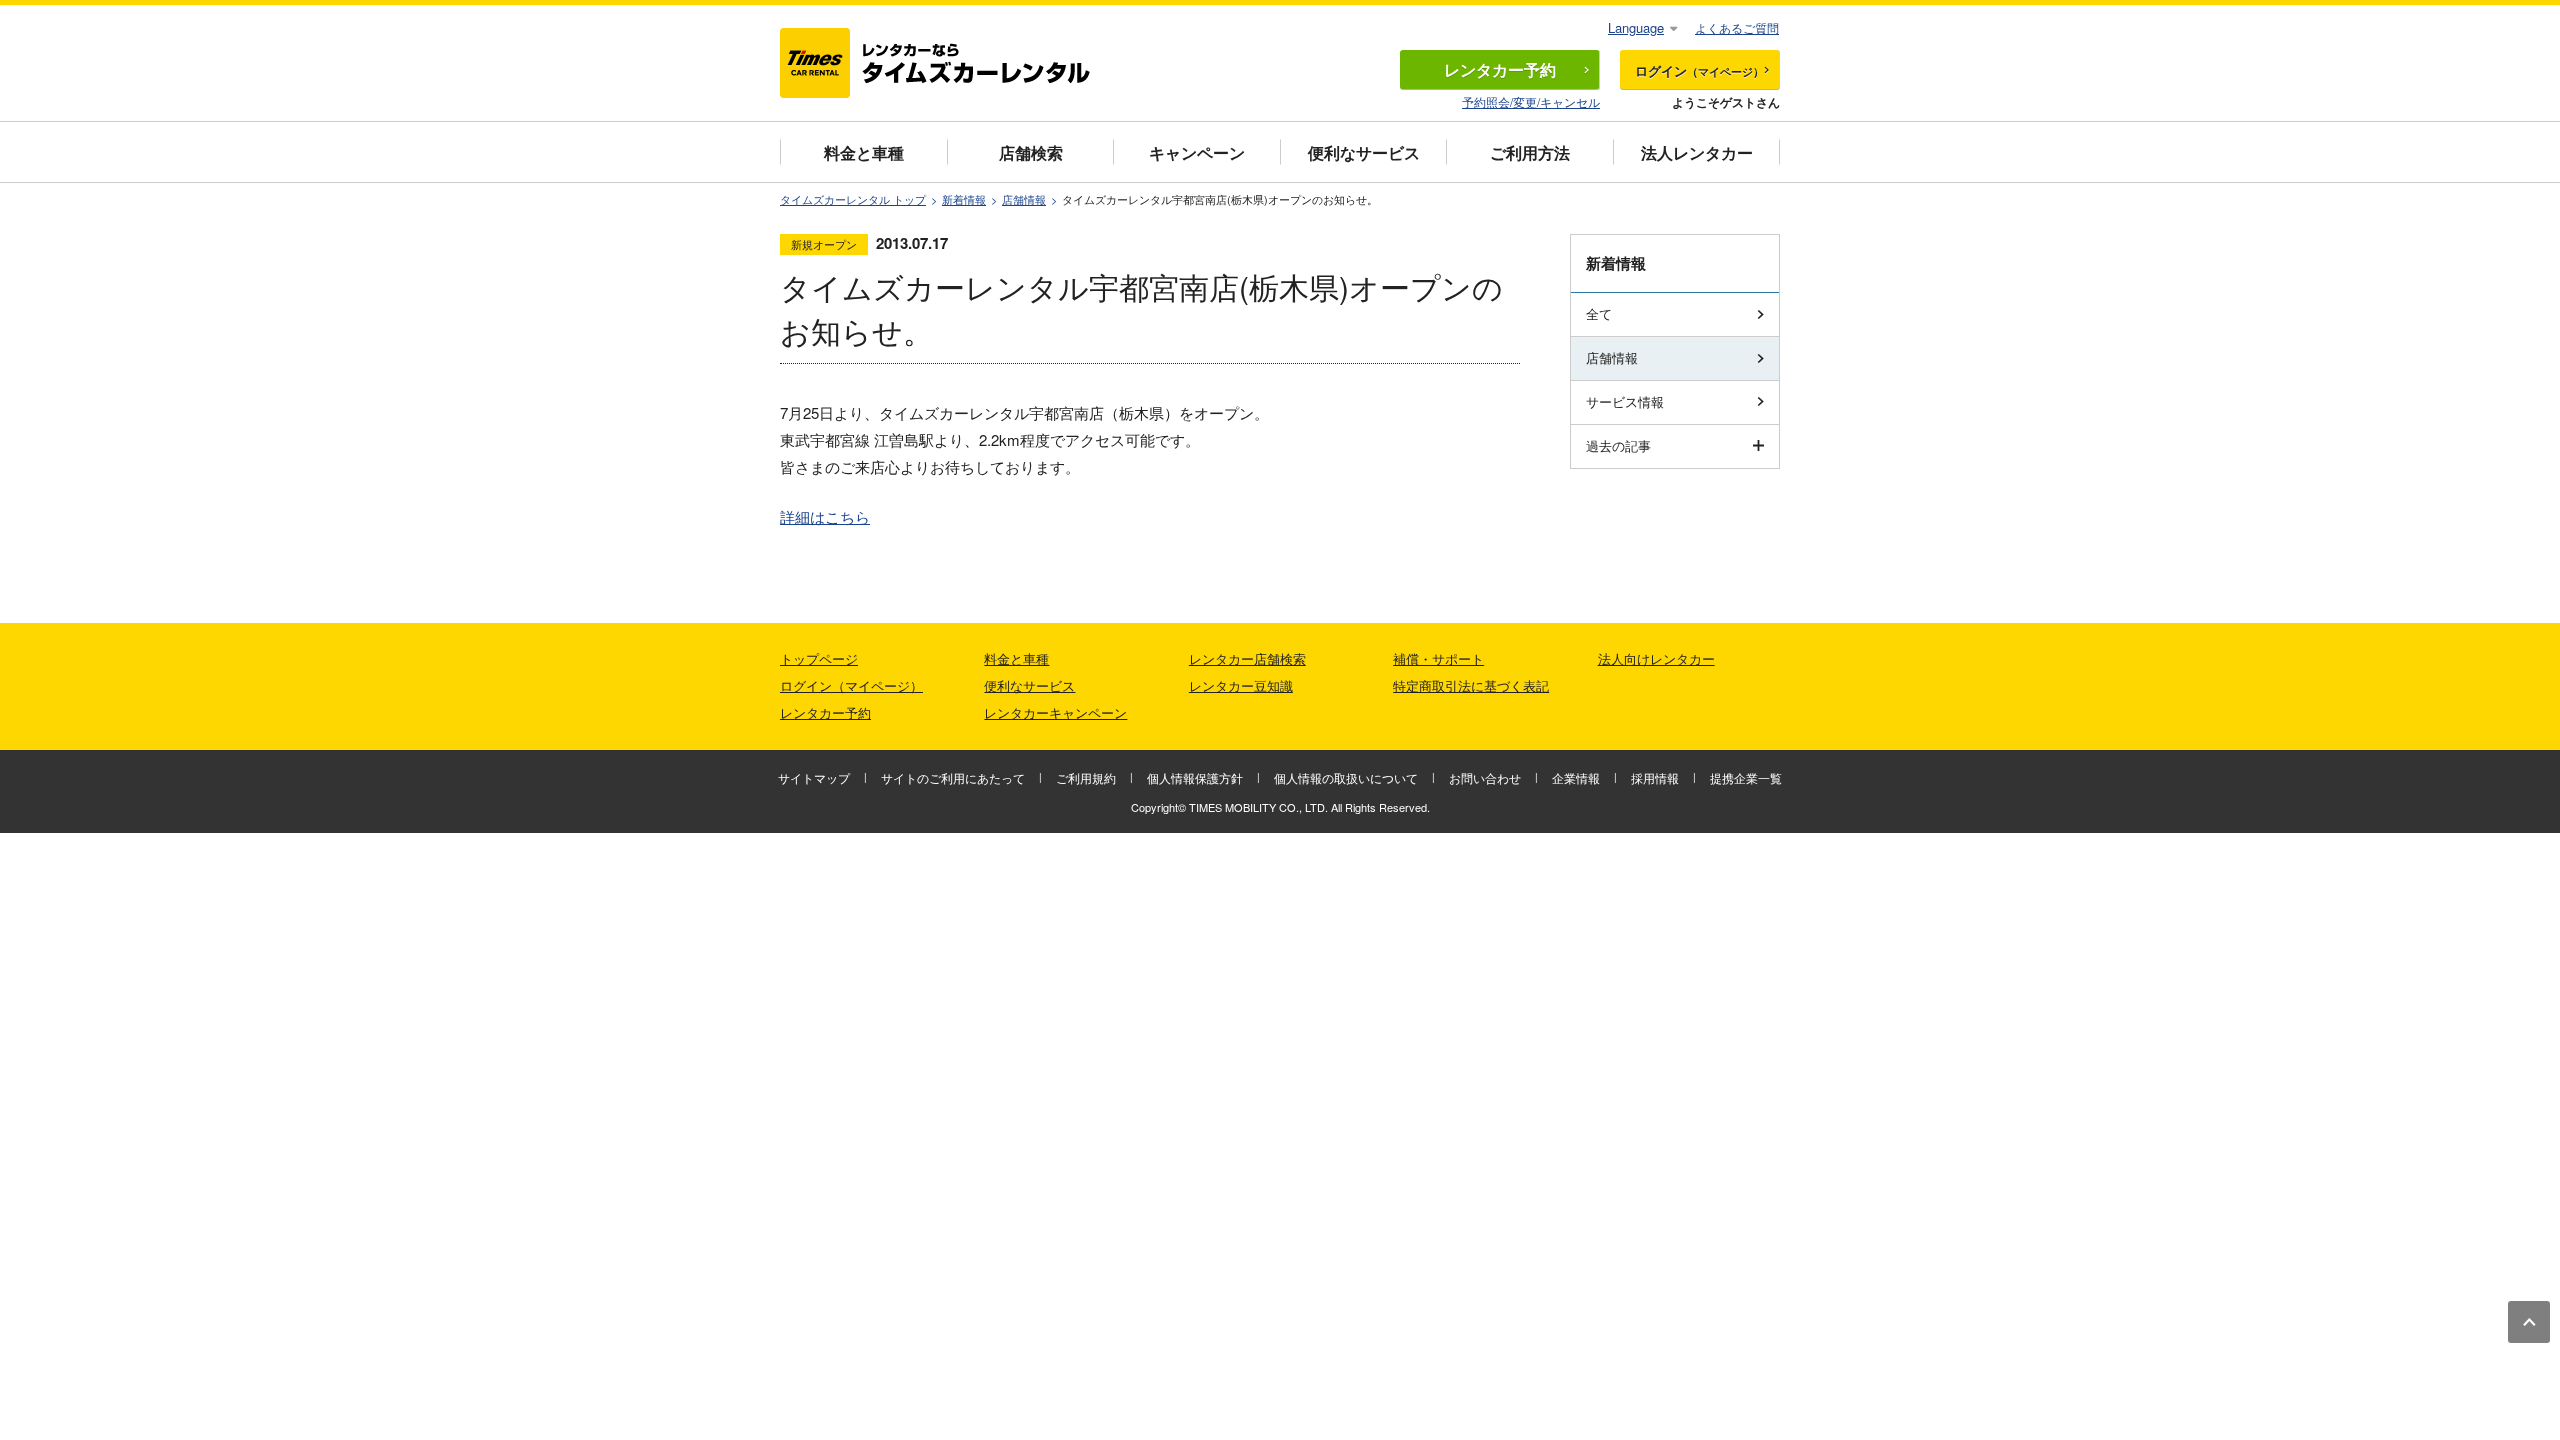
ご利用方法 (1530, 152)
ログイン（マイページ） (851, 685)
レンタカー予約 (825, 712)
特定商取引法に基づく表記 (1471, 685)
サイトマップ (814, 777)
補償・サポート (1438, 658)
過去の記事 (1618, 445)
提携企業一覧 (1746, 777)
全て (1599, 313)
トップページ (819, 658)
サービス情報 (1625, 401)
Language (1636, 27)
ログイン (1699, 70)
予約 (1500, 69)
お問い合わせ (1485, 777)
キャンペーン (1197, 152)
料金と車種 (864, 152)
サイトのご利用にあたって (953, 777)
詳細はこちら (825, 516)
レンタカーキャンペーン (1055, 712)
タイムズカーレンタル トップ (853, 199)
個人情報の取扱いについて (1346, 777)
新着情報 (964, 199)
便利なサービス (1364, 152)
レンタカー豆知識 (1241, 685)
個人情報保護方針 (1195, 777)
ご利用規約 (1086, 777)
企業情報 (1576, 777)
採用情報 (1655, 777)
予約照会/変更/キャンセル (1531, 101)
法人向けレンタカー (1656, 658)
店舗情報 (1024, 199)
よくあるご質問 (1737, 27)
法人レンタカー (1697, 152)
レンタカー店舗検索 (1247, 658)
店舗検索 (1031, 152)
